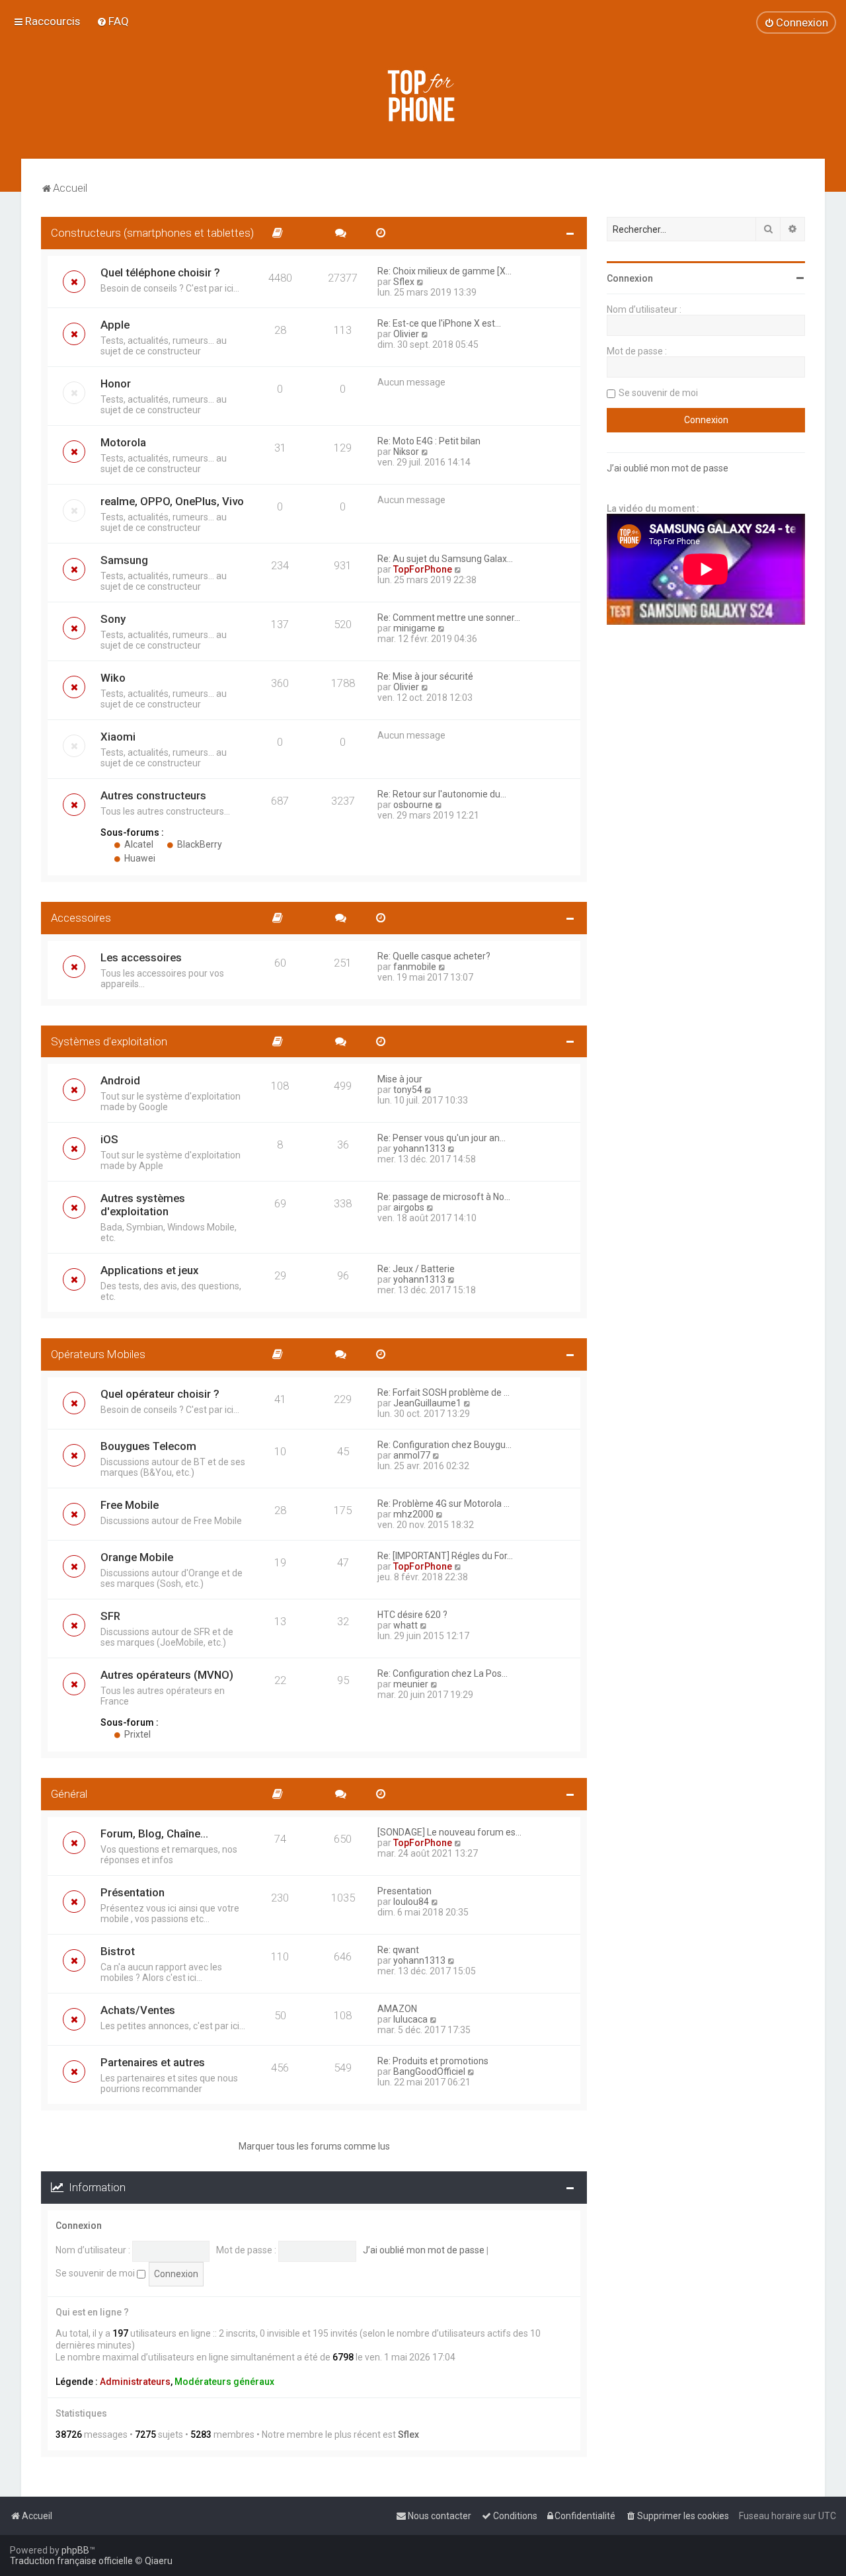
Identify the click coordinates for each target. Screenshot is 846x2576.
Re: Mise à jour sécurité (425, 676)
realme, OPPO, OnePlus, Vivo (172, 501)
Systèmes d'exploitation (109, 1041)
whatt (405, 1625)
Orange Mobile (137, 1557)
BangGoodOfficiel (429, 2072)
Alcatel (138, 844)
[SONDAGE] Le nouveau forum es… (449, 1832)
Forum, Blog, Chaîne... (154, 1833)
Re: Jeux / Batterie (416, 1269)
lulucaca (410, 2019)
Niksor (406, 452)
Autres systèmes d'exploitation (143, 1205)
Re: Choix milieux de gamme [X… (444, 271)
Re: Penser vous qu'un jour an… (442, 1138)
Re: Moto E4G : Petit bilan (429, 441)
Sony (113, 619)
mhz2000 (413, 1514)
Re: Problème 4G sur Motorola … (443, 1504)
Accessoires (81, 918)
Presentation (404, 1891)
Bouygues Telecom (148, 1446)
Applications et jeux (149, 1270)
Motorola (123, 442)
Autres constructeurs (153, 795)
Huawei (139, 858)
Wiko (113, 678)
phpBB (75, 2550)
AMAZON (397, 2009)
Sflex (404, 282)
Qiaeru (159, 2561)
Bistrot (118, 1951)
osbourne (413, 805)
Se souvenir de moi (96, 2273)
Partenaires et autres (153, 2062)
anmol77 (412, 1455)
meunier (411, 1684)
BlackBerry (199, 844)
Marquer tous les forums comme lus (314, 2146)
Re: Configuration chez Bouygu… (444, 1445)
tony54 (408, 1090)
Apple (115, 325)
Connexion (79, 2226)
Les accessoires (141, 957)
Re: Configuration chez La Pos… (442, 1673)
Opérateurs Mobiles (98, 1354)
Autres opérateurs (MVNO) (167, 1675)
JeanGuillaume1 (427, 1403)
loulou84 (411, 1902)
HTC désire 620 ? (412, 1615)
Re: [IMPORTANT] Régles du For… (445, 1556)
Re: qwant (398, 1950)
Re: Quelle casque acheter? (434, 956)
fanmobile (415, 967)
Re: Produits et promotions (433, 2061)
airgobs (409, 1207)
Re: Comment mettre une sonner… (449, 618)
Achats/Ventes (138, 2010)
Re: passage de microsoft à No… (444, 1197)
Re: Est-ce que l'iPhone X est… (439, 323)
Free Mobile (130, 1505)
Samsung (124, 560)
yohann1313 (419, 1148)
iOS (109, 1139)
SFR (110, 1616)
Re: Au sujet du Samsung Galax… (445, 559)
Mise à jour (400, 1079)
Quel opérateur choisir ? (160, 1394)
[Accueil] (423, 96)
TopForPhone (423, 569)
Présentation (133, 1892)
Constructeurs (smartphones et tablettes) (152, 233)
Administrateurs (135, 2382)
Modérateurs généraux (224, 2382)
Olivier (406, 334)
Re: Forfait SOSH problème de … (443, 1392)
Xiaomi (118, 737)
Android (120, 1080)
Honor (116, 383)
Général (69, 1794)
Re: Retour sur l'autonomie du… (442, 794)
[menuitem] (113, 21)
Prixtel (136, 1734)
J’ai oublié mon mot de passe (424, 2250)
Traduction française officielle (71, 2561)
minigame (414, 628)
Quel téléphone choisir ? (160, 272)
